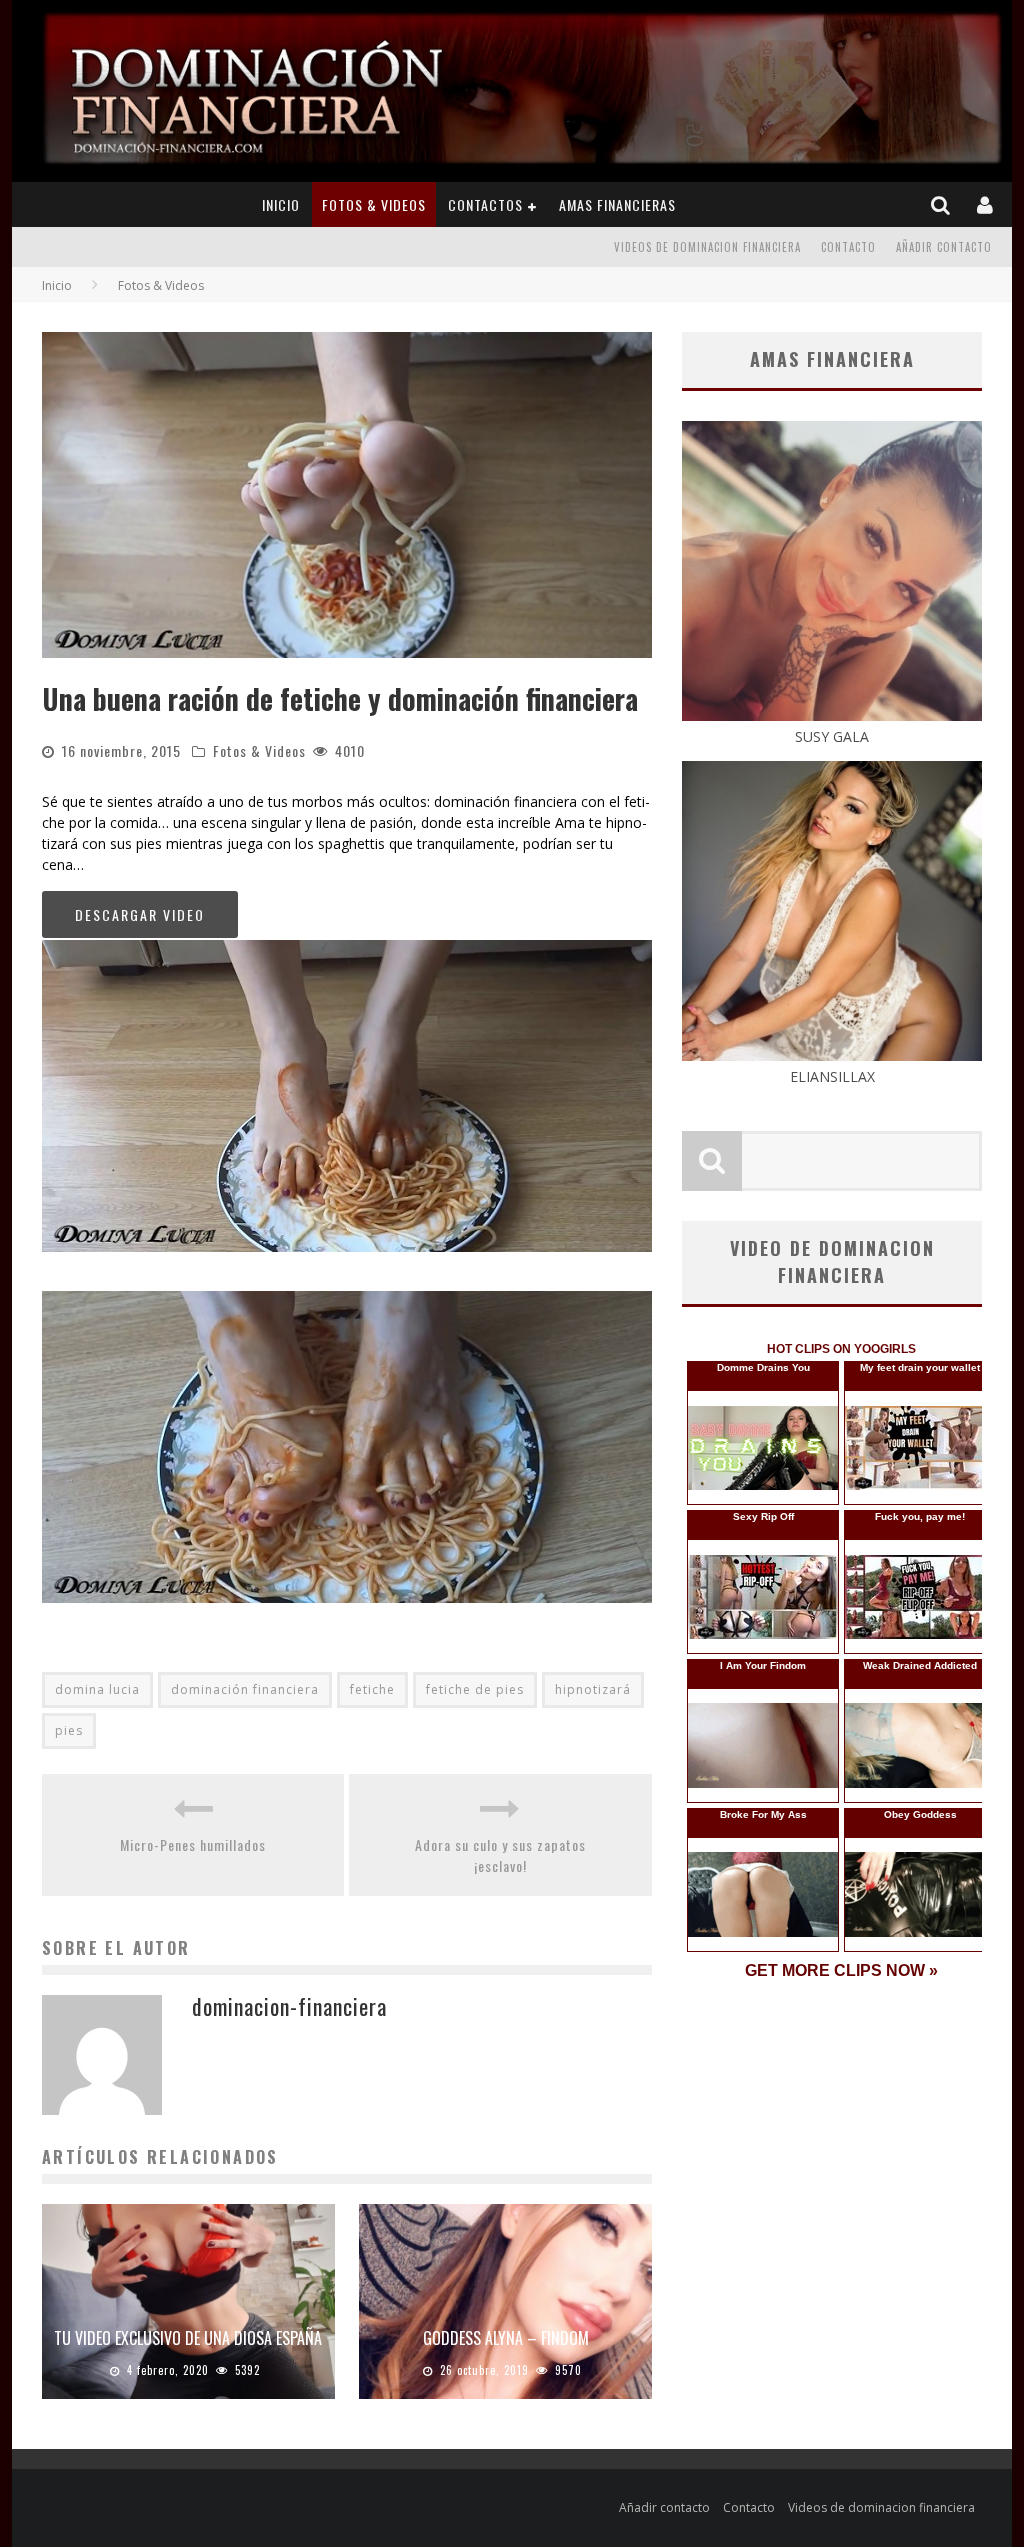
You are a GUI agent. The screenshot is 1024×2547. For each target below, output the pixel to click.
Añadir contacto (944, 247)
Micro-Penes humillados (193, 1844)
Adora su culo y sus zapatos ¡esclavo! (500, 1855)
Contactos (485, 204)
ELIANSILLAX (832, 1076)
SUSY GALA (832, 736)
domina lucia (97, 1689)
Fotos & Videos (374, 204)
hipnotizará (593, 1689)
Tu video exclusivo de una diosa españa (188, 2338)
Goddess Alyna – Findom (506, 2338)
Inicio (281, 204)
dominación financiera (245, 1689)
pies (69, 1730)
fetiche (372, 1689)
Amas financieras (617, 204)
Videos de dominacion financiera (707, 247)
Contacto (848, 247)
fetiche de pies (475, 1689)
